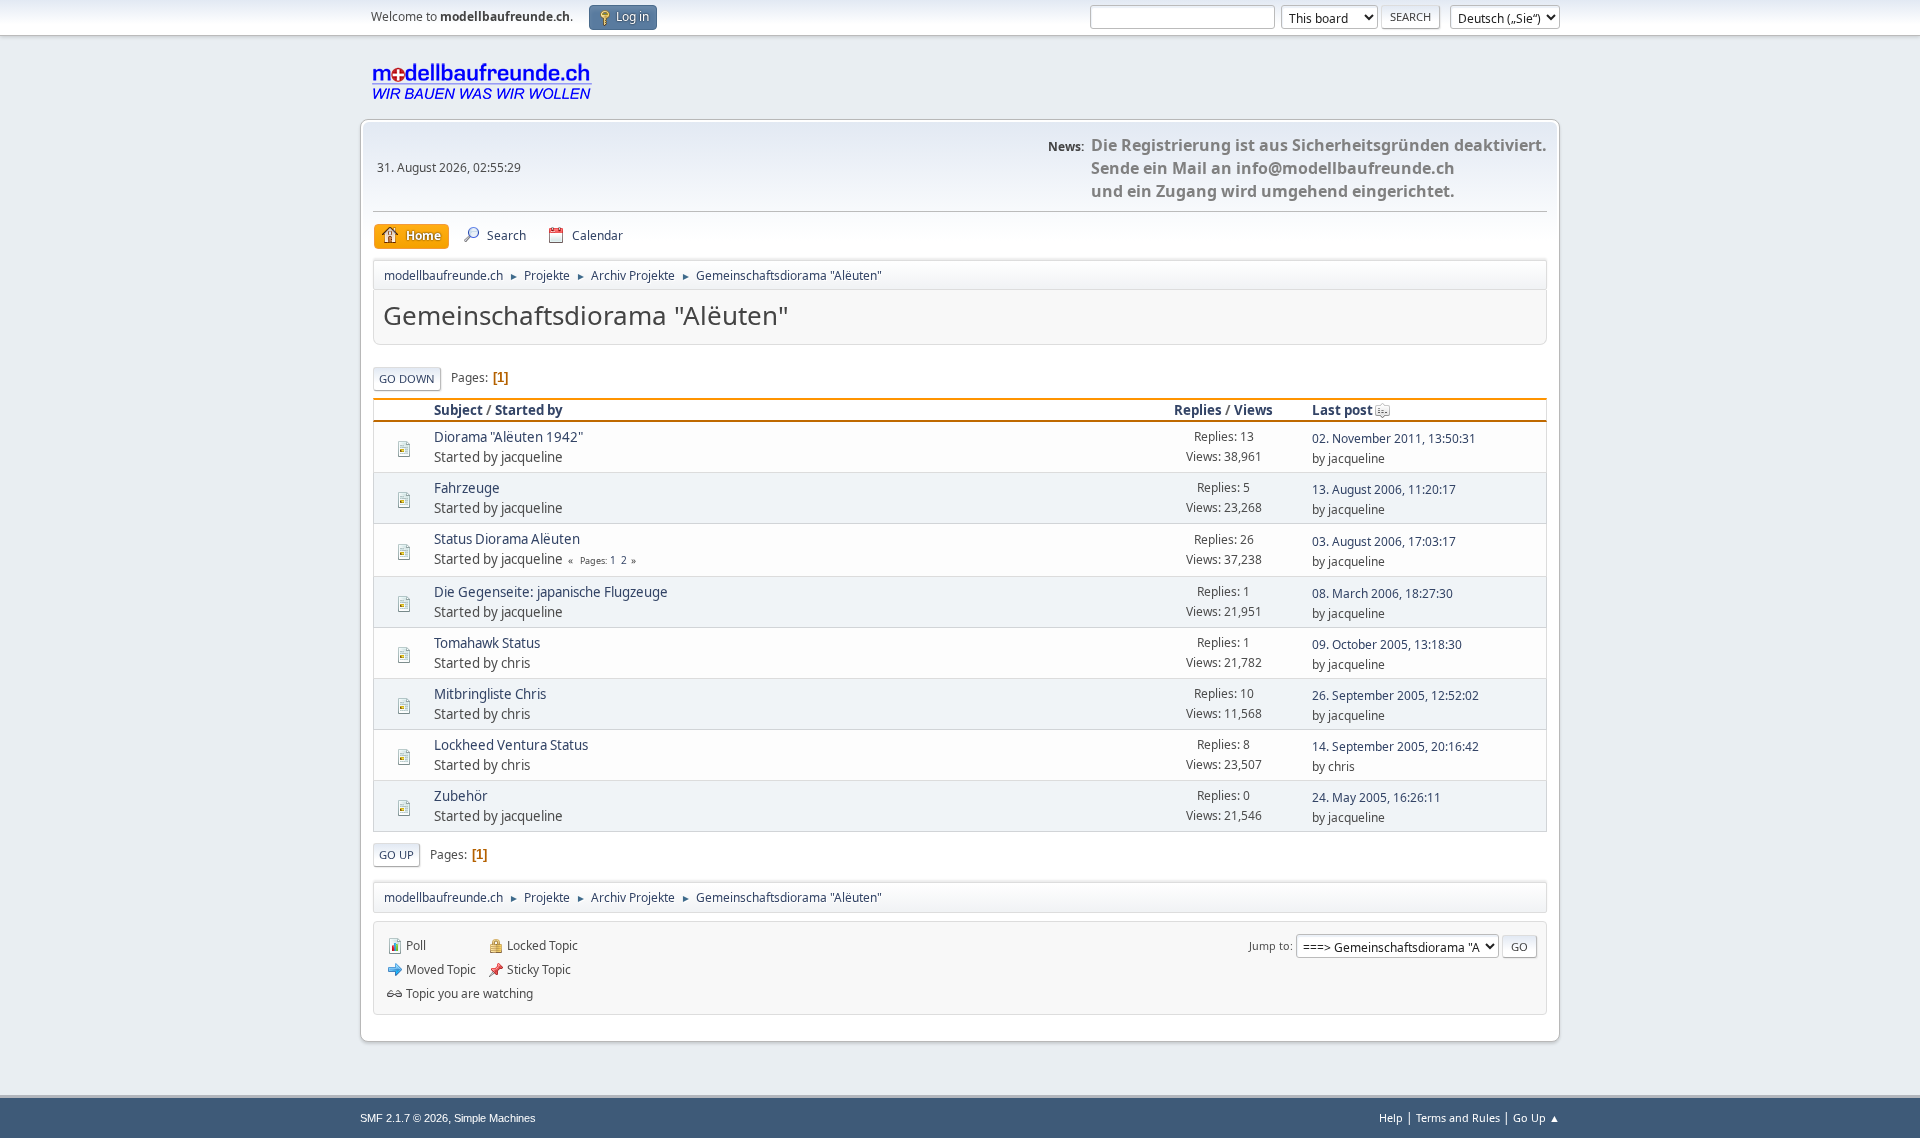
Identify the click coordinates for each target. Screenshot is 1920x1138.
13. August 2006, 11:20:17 (1384, 489)
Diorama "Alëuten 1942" (508, 437)
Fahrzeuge (467, 488)
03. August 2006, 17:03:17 (1384, 541)
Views (1253, 410)
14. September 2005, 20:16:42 (1395, 746)
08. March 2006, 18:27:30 (1382, 593)
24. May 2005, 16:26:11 (1376, 797)
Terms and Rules (1458, 1117)
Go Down (407, 378)
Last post (1342, 410)
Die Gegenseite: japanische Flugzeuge (551, 592)
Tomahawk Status (487, 643)
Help (1391, 1117)
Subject (458, 410)
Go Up (396, 854)
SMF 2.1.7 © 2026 (404, 1118)
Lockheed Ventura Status (511, 745)
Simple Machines (495, 1118)
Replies (1198, 410)
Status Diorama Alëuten (507, 539)
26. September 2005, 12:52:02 (1395, 695)
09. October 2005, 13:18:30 (1387, 644)
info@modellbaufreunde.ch (1345, 168)
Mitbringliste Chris (490, 694)
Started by (529, 410)
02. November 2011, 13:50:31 (1394, 438)
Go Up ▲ (1536, 1117)
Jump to (1269, 945)
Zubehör (461, 796)
